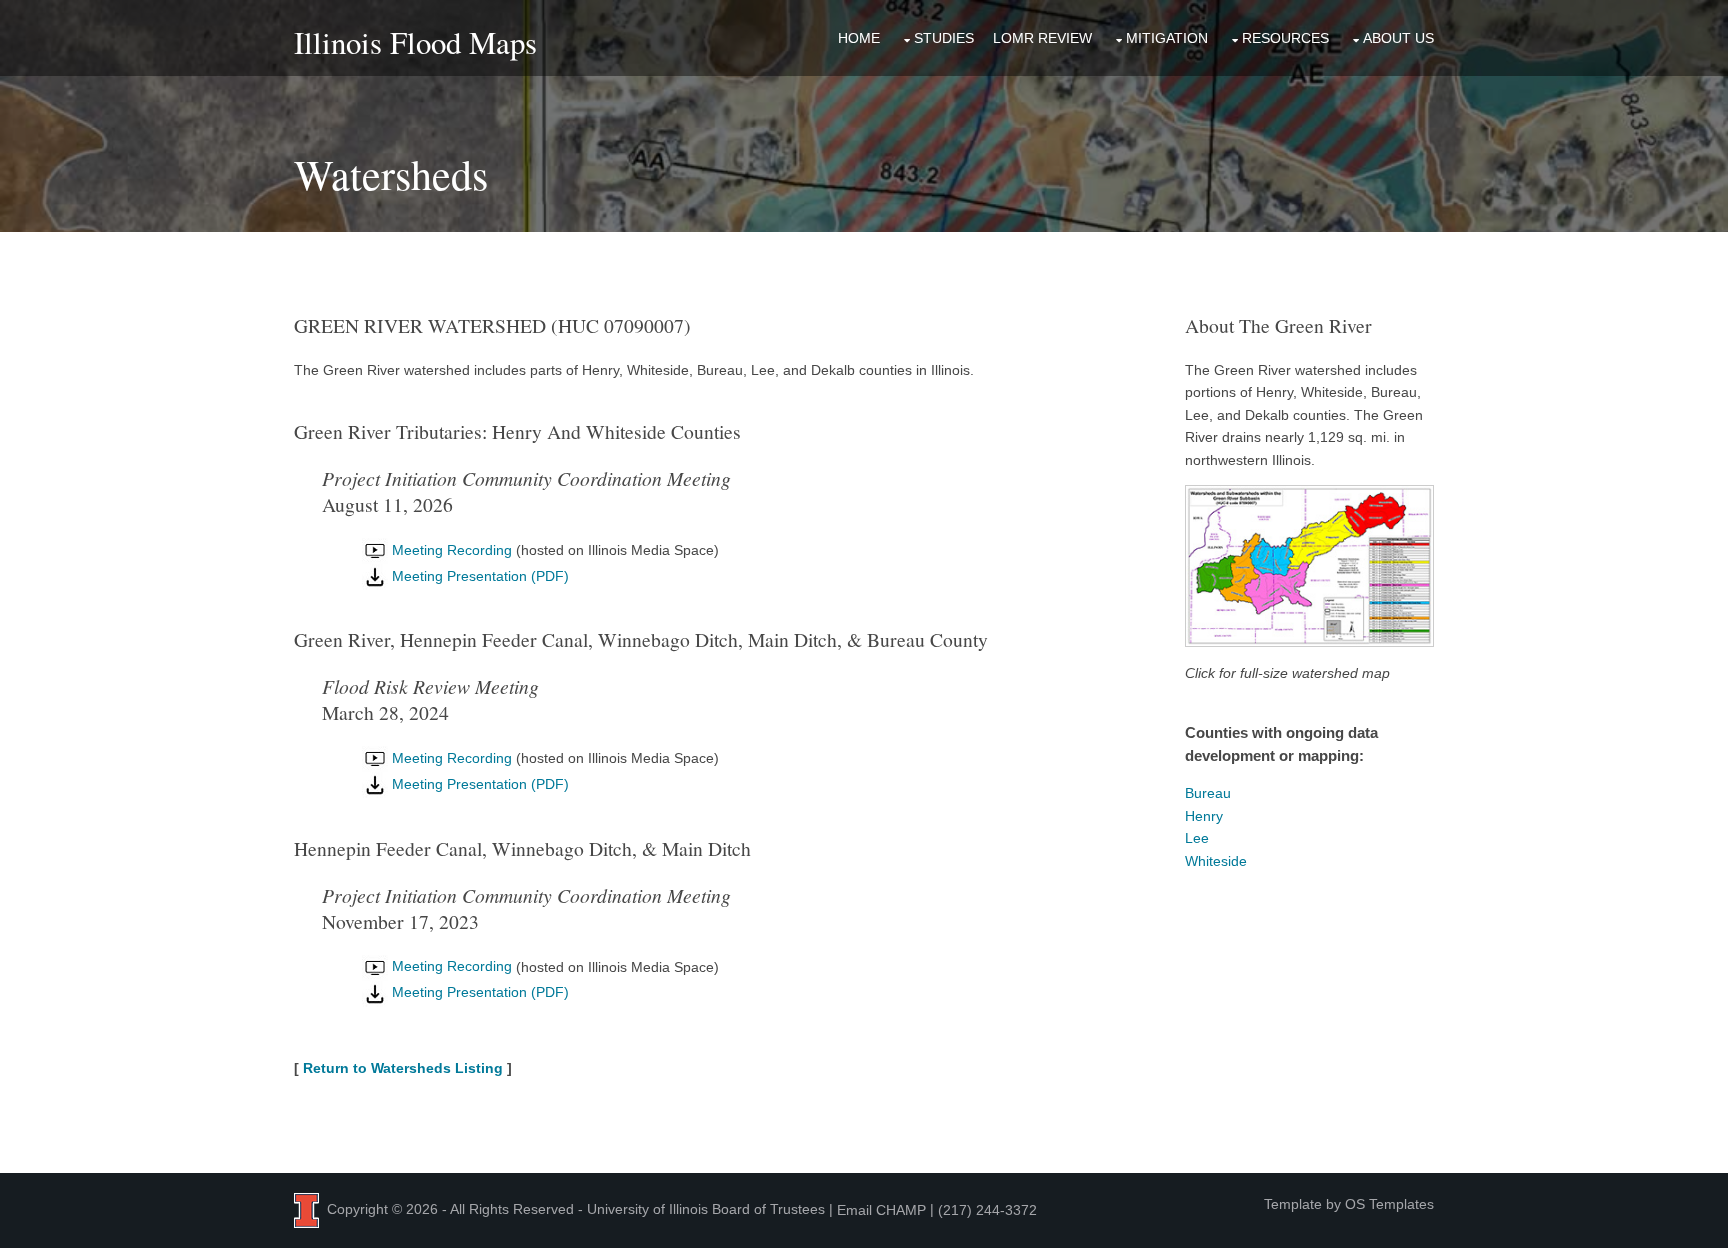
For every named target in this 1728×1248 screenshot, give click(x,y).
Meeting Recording (450, 550)
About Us (1398, 38)
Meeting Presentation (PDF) (478, 576)
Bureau (1208, 793)
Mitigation (1167, 38)
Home (859, 38)
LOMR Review (1042, 38)
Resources (1285, 38)
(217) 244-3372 (987, 1210)
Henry (1204, 816)
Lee (1197, 838)
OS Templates (1389, 1204)
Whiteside (1216, 861)
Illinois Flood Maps (415, 42)
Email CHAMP (881, 1210)
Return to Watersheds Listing (403, 1068)
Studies (944, 38)
